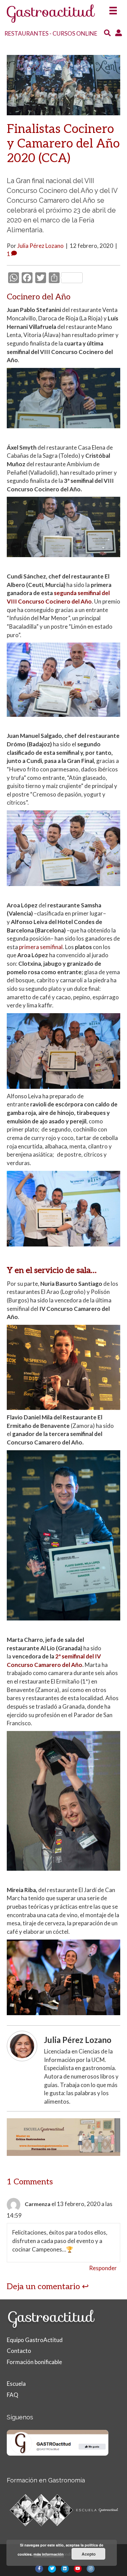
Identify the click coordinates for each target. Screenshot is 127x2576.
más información (49, 2554)
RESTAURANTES (26, 33)
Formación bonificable (34, 2362)
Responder (103, 2268)
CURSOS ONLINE (75, 33)
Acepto (89, 2554)
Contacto (19, 2351)
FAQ (13, 2395)
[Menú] (113, 9)
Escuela (16, 2384)
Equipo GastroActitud (35, 2340)
